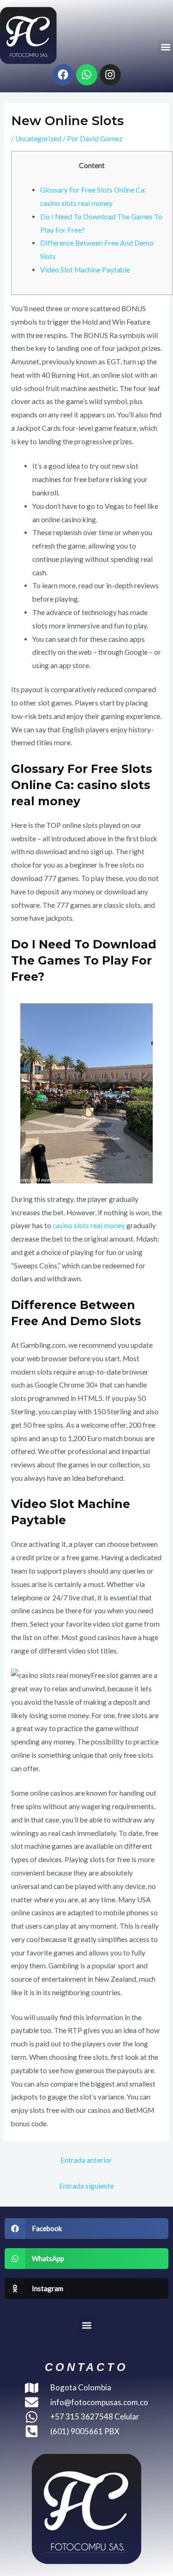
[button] (165, 47)
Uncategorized (38, 139)
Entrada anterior (86, 2160)
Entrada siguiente (86, 2186)
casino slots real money (89, 1225)
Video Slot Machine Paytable (85, 270)
